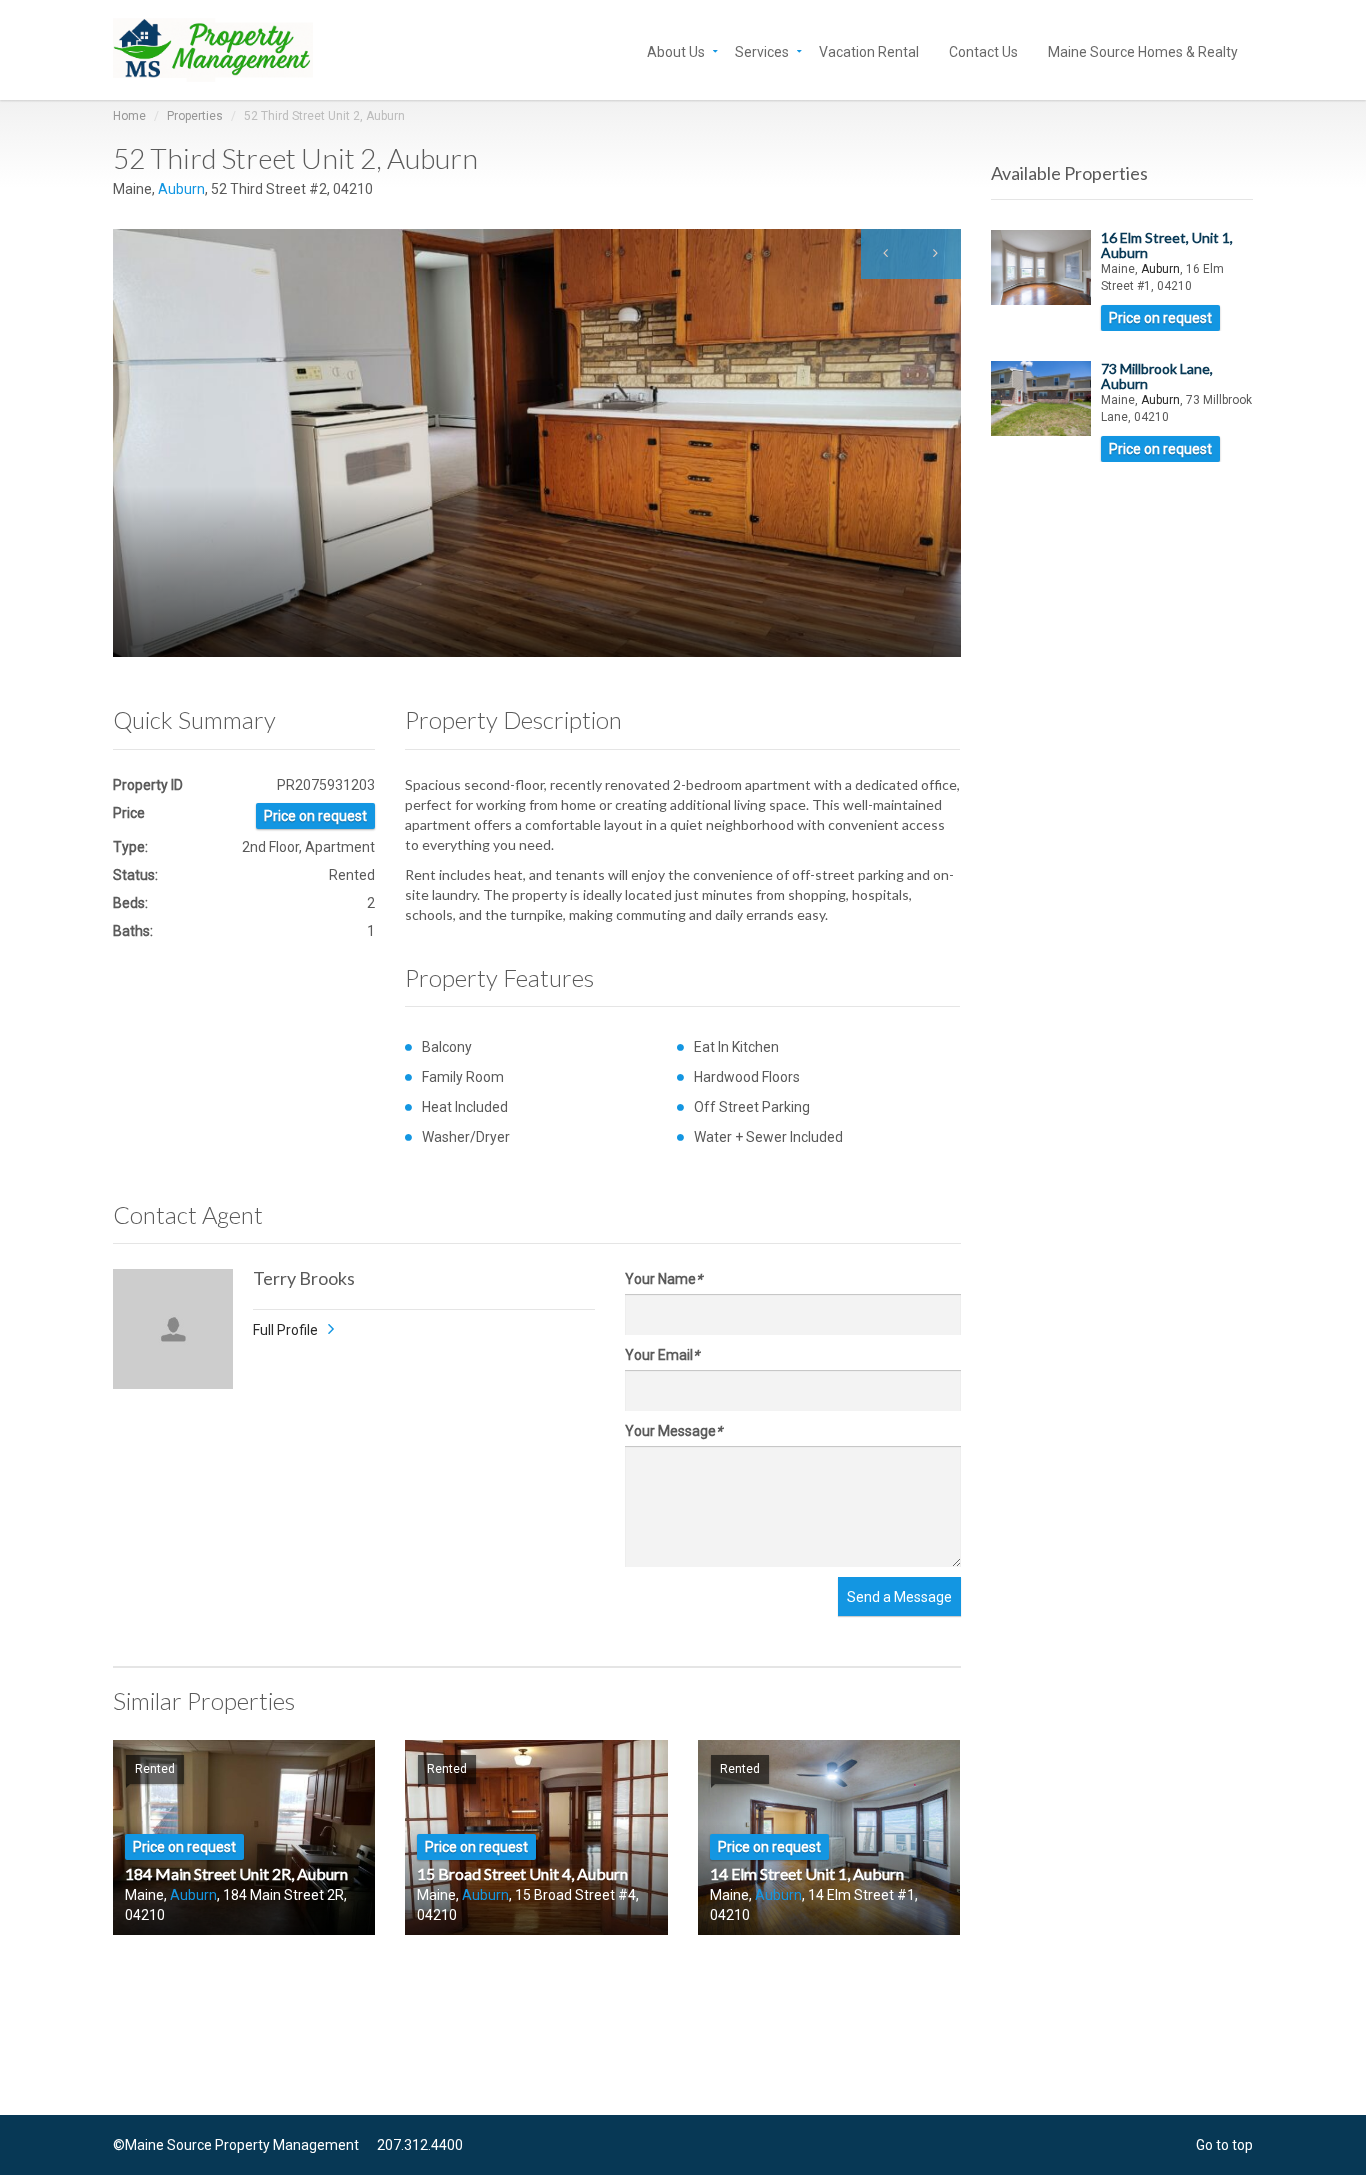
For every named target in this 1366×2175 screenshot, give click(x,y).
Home (129, 116)
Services (762, 50)
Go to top (1224, 2145)
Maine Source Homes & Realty (1143, 50)
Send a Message (899, 1597)
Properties (195, 116)
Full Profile (285, 1330)
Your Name (663, 1279)
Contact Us (983, 50)
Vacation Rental (869, 50)
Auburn (181, 189)
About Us (676, 50)
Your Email (662, 1355)
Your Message (673, 1431)
